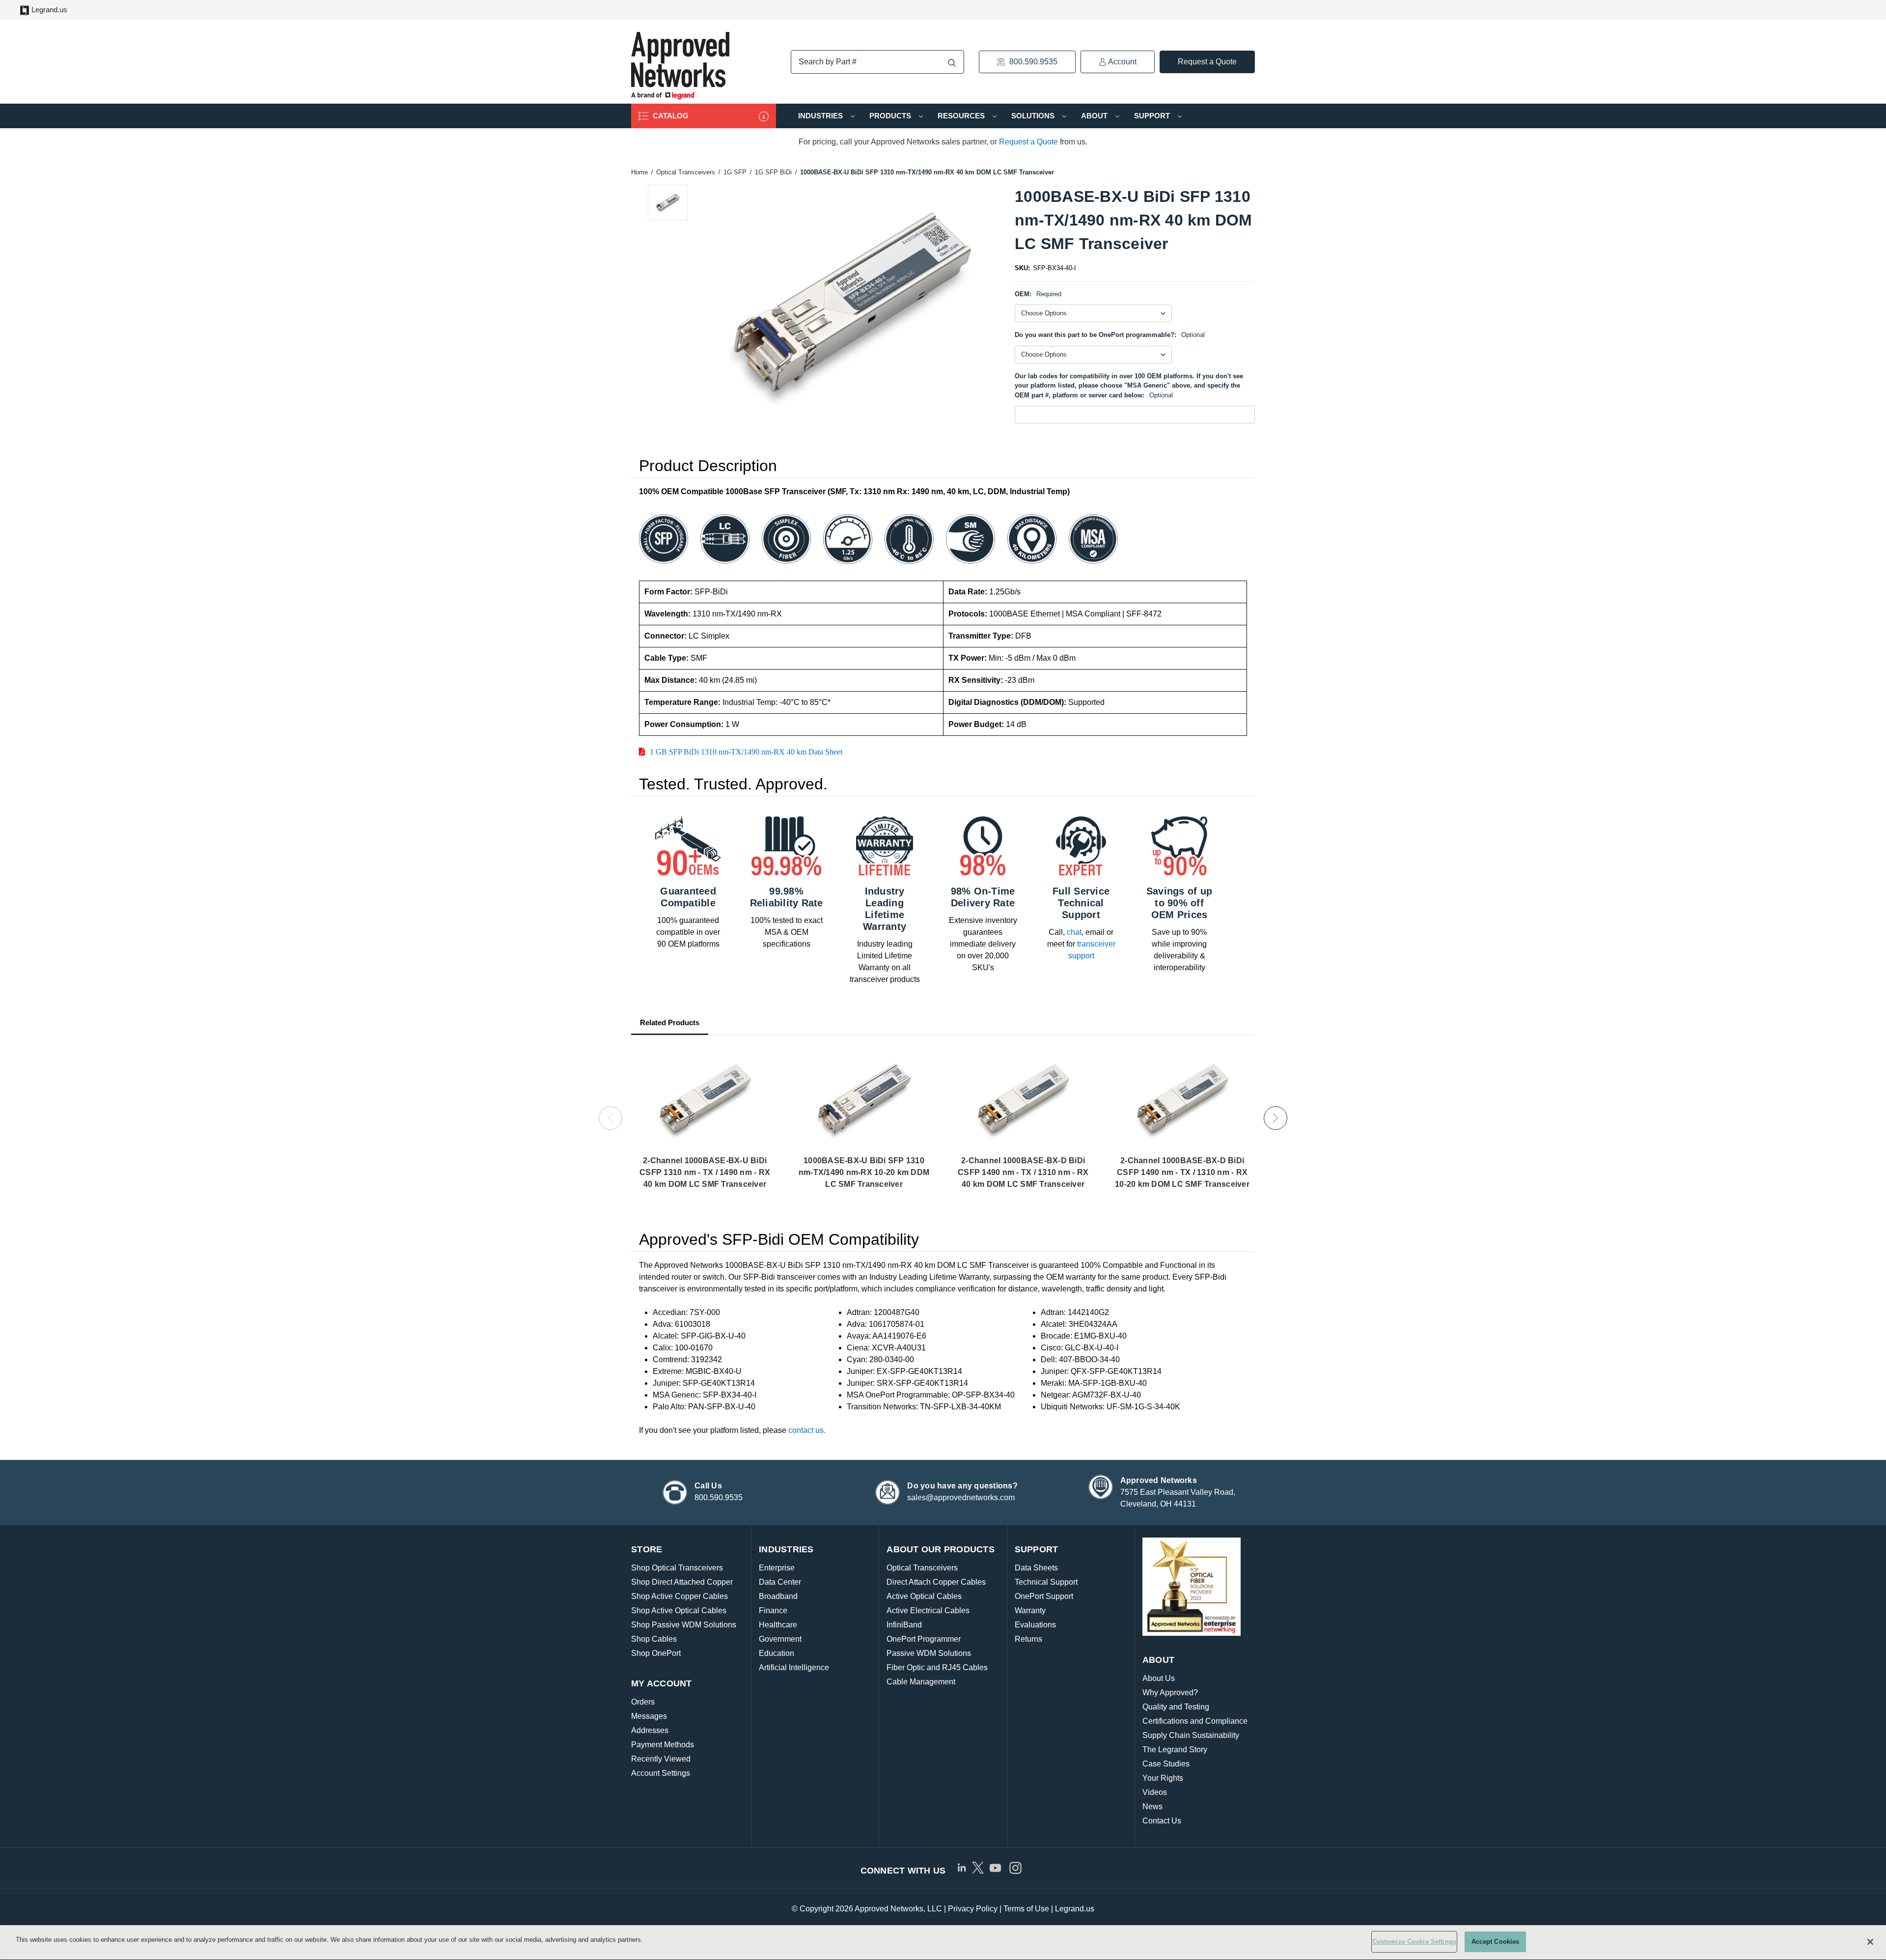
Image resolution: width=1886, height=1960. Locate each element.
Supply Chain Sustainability (1191, 1735)
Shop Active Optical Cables (679, 1610)
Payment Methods (663, 1745)
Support (1153, 116)
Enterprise (777, 1568)
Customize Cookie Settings (1414, 1942)
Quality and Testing (1176, 1707)
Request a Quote (1207, 62)
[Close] (1870, 1942)
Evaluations (1035, 1625)
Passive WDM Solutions (929, 1653)
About (1095, 116)
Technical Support (1046, 1582)
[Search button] (952, 63)
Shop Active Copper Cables (680, 1596)
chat (1074, 932)
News (1152, 1806)
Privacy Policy (973, 1909)
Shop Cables (654, 1639)
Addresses (650, 1730)
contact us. (807, 1430)
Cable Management (921, 1682)
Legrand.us (49, 10)
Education (777, 1653)
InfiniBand (904, 1625)
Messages (649, 1716)
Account (1122, 62)
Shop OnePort (656, 1653)
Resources (962, 116)
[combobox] (877, 62)
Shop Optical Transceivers (677, 1568)
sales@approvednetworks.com (961, 1498)
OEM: (1038, 294)
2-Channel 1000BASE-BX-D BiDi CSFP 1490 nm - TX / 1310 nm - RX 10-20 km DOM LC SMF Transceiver (1182, 1172)
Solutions (1034, 116)
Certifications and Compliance (1195, 1721)
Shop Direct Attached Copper (682, 1582)
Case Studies (1166, 1764)
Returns (1028, 1639)
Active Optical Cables (924, 1596)
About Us (1159, 1678)
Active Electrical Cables (928, 1610)
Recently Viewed (661, 1759)
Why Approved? (1170, 1693)
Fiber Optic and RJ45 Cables (937, 1667)
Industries (821, 116)
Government (780, 1639)
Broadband (778, 1596)
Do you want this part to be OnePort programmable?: (1110, 335)
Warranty (1030, 1610)
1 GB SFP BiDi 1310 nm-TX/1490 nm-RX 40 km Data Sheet (746, 752)
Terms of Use (1026, 1909)
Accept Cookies (1496, 1942)
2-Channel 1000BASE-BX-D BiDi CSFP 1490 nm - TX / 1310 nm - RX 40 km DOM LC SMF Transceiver (1023, 1172)
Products (891, 116)
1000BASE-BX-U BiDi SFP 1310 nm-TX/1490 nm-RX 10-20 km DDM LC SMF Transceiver (864, 1172)
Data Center (780, 1582)
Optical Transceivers (922, 1568)
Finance (773, 1610)
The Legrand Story (1175, 1750)
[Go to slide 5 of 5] (610, 1118)
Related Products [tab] (670, 1022)
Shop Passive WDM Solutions (684, 1625)
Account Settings (661, 1773)
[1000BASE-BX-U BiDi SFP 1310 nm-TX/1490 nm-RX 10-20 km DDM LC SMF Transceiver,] (864, 1101)
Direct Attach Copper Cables (936, 1582)
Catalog (670, 116)
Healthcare (778, 1625)
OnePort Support (1044, 1596)
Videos (1155, 1792)
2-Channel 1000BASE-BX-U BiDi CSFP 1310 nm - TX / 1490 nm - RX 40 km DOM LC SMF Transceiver (705, 1172)
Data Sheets (1036, 1568)
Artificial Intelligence (794, 1667)
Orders (643, 1702)
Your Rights (1163, 1778)
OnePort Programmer (924, 1639)
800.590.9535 (1032, 62)
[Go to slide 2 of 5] (1276, 1118)
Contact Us (1162, 1821)
